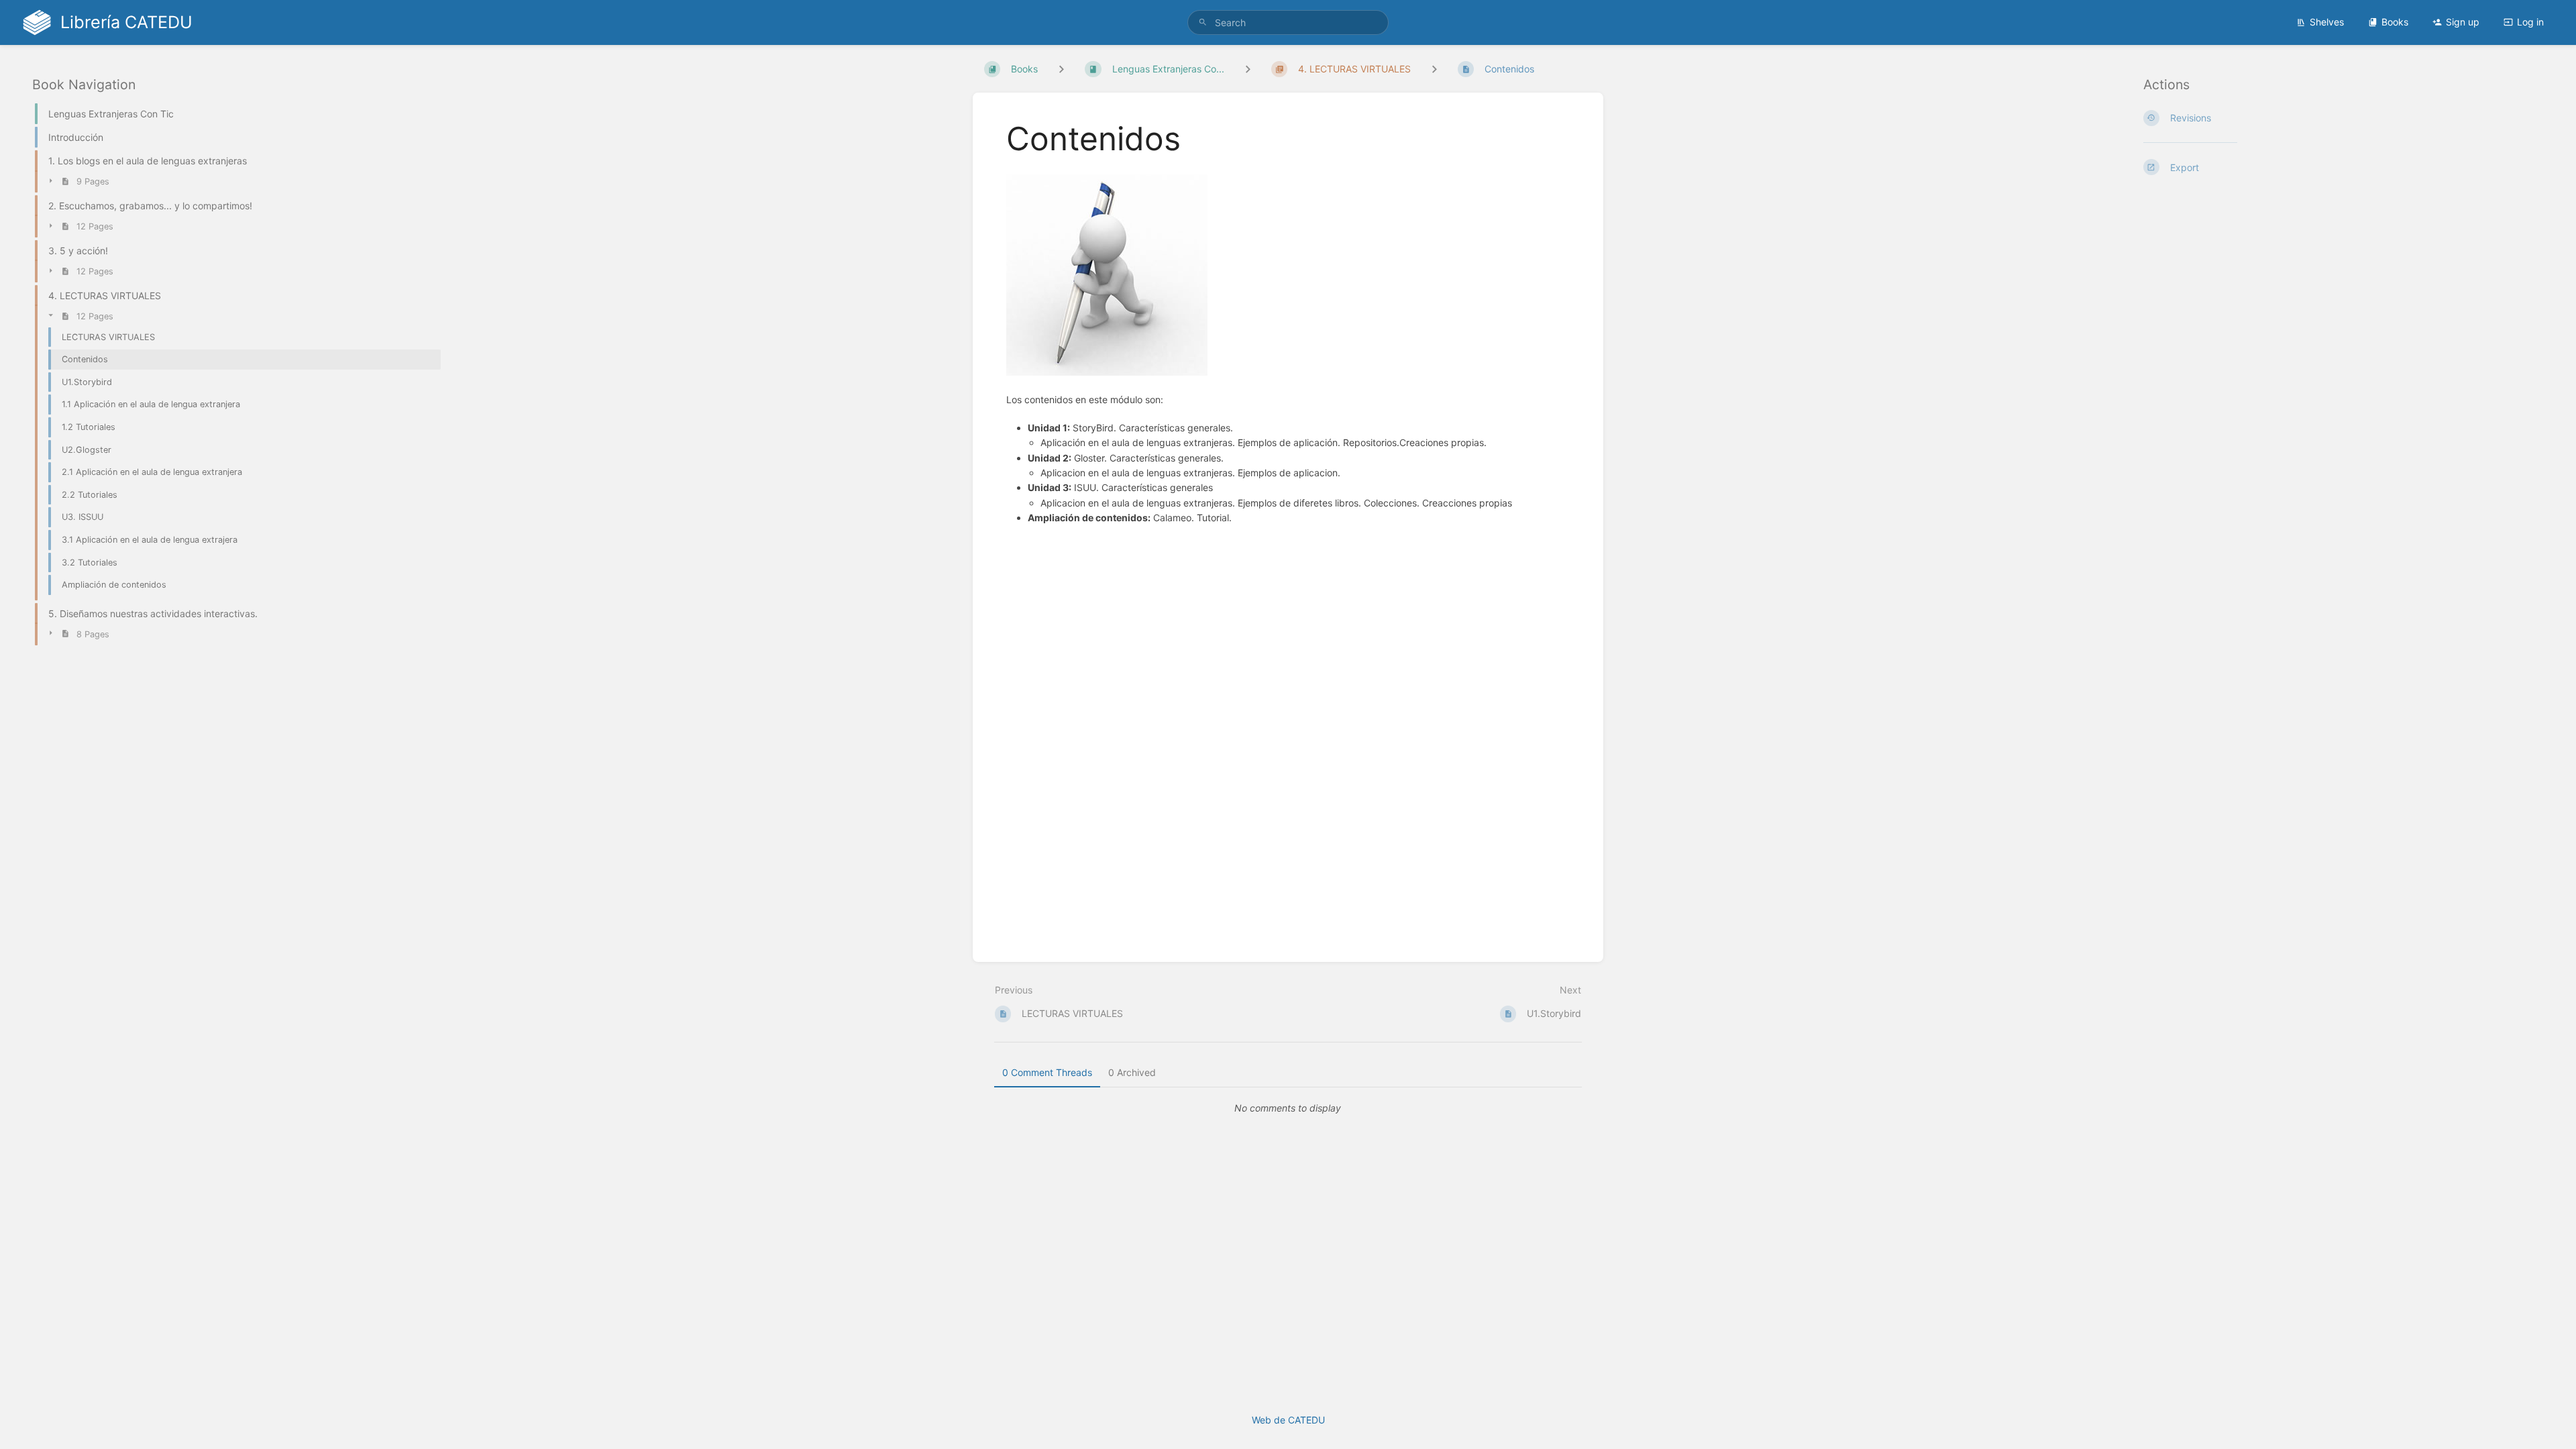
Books (2395, 22)
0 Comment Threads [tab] (1047, 1072)
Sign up (2463, 22)
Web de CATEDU (1288, 1420)
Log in (2530, 22)
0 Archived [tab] (1132, 1072)
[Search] (1203, 22)
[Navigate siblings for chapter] (1248, 69)
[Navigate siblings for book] (1061, 69)
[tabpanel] (1288, 1108)
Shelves (2327, 22)
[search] (1288, 22)
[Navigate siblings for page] (1434, 69)
